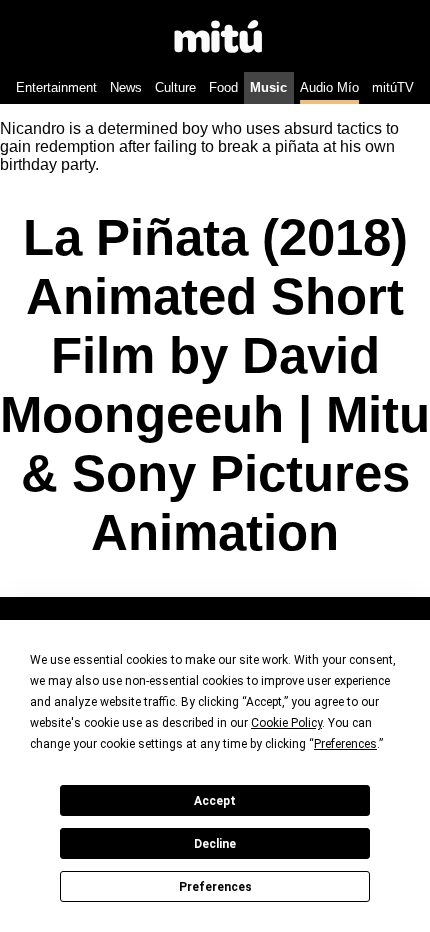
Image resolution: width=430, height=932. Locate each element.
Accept (215, 801)
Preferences (215, 887)
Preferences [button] (345, 744)
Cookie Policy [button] (286, 723)
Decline (215, 844)
